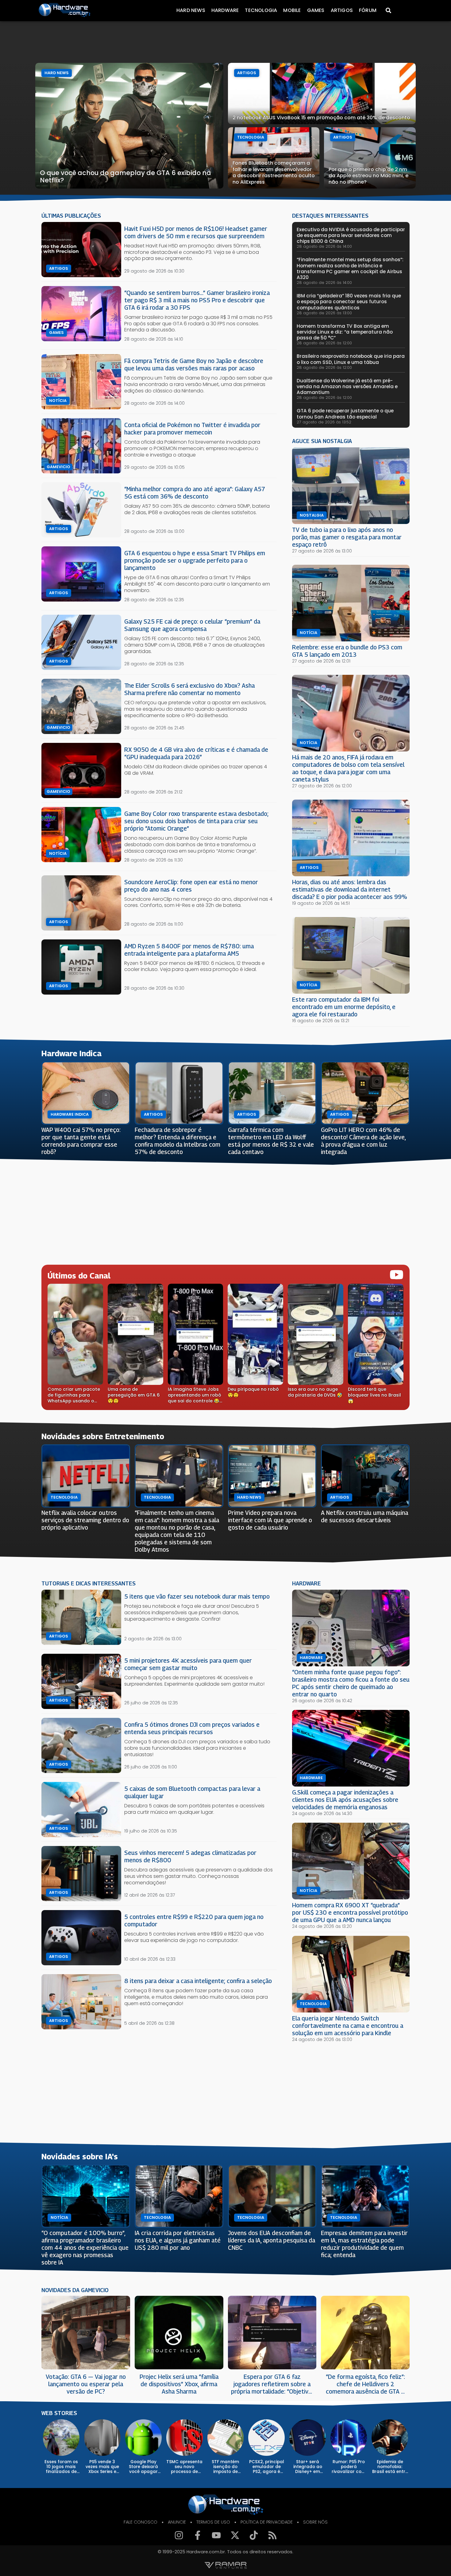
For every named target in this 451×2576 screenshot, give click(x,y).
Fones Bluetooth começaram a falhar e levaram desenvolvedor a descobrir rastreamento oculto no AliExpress (274, 172)
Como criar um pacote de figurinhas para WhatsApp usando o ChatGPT (74, 1395)
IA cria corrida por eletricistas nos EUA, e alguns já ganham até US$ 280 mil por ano (178, 2240)
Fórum (368, 10)
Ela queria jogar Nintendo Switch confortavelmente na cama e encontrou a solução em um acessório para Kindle (348, 2026)
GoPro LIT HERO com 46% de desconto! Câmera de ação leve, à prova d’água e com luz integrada (363, 1141)
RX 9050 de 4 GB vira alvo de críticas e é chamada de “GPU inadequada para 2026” (196, 753)
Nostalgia (312, 515)
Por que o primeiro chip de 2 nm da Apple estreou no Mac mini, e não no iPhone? (368, 176)
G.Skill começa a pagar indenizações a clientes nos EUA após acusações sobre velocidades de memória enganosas (345, 1800)
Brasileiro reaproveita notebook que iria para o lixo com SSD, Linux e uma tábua (351, 359)
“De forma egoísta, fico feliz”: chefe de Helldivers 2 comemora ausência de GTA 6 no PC (365, 2384)
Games (316, 10)
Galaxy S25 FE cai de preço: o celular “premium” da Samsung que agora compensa (192, 625)
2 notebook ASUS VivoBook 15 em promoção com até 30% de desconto (321, 118)
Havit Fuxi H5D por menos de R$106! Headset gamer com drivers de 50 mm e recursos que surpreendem (196, 232)
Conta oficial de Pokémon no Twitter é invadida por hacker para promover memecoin (192, 428)
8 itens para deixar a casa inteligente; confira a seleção (198, 1981)
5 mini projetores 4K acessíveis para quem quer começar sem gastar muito (188, 1664)
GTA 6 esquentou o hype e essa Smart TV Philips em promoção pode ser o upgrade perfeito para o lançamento (195, 560)
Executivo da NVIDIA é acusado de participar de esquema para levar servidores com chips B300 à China (351, 235)
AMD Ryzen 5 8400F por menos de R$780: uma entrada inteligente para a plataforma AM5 (189, 950)
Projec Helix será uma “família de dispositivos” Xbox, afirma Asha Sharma (179, 2384)
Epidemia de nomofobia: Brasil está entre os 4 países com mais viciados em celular (390, 2467)
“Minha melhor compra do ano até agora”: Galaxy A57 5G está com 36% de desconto (195, 493)
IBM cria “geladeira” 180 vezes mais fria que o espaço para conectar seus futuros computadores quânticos (349, 302)
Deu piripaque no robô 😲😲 (253, 1392)
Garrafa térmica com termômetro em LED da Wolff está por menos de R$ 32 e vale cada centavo (271, 1141)
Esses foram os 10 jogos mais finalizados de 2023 (61, 2467)
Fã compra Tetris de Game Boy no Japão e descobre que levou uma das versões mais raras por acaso (194, 364)
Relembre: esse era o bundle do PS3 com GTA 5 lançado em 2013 (347, 651)
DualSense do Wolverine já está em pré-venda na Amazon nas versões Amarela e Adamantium (347, 386)
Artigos (342, 10)
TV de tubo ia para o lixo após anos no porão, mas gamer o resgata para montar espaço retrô (347, 537)
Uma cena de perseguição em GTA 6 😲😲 (134, 1395)
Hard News (191, 10)
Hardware (225, 10)
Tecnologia (261, 10)
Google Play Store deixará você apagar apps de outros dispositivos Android (143, 2467)
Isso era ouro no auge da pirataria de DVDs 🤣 (315, 1392)
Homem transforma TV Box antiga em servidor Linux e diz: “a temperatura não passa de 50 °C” (345, 332)
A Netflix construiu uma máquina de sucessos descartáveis (364, 1516)
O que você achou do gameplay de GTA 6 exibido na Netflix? (125, 176)
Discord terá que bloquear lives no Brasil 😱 (374, 1395)
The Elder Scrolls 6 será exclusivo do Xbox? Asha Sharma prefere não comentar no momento (189, 689)
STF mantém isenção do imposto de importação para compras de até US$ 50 (225, 2467)
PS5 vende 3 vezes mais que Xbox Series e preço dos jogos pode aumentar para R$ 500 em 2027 (102, 2467)
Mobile (292, 10)
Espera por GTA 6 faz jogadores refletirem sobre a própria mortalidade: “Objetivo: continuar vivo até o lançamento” (272, 2384)
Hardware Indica (70, 1114)
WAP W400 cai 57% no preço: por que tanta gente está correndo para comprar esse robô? (81, 1141)
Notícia (58, 401)
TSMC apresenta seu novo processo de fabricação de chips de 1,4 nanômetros (184, 2467)
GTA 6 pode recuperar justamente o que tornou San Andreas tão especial (345, 414)
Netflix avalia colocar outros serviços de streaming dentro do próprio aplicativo (85, 1520)
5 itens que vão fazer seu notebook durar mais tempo (197, 1596)
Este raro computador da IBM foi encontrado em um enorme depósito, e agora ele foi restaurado (344, 1007)
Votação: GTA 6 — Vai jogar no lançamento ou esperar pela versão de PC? (86, 2384)
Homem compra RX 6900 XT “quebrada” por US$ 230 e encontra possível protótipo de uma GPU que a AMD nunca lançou (350, 1912)
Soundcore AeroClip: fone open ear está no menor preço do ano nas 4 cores (191, 886)
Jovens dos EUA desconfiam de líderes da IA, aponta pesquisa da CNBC (272, 2240)
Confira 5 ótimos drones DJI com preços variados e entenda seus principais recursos (192, 1728)
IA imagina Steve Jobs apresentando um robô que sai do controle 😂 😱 (195, 1395)
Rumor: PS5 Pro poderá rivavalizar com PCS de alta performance (349, 2467)
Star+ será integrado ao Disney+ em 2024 (308, 2467)
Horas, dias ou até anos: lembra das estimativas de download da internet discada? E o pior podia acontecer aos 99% (350, 889)
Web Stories (59, 2413)
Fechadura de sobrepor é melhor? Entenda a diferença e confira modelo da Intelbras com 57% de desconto (177, 1141)
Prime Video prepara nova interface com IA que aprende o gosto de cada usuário (270, 1520)
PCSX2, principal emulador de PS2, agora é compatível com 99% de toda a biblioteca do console (267, 2467)
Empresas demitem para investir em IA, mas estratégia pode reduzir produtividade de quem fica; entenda (364, 2244)
